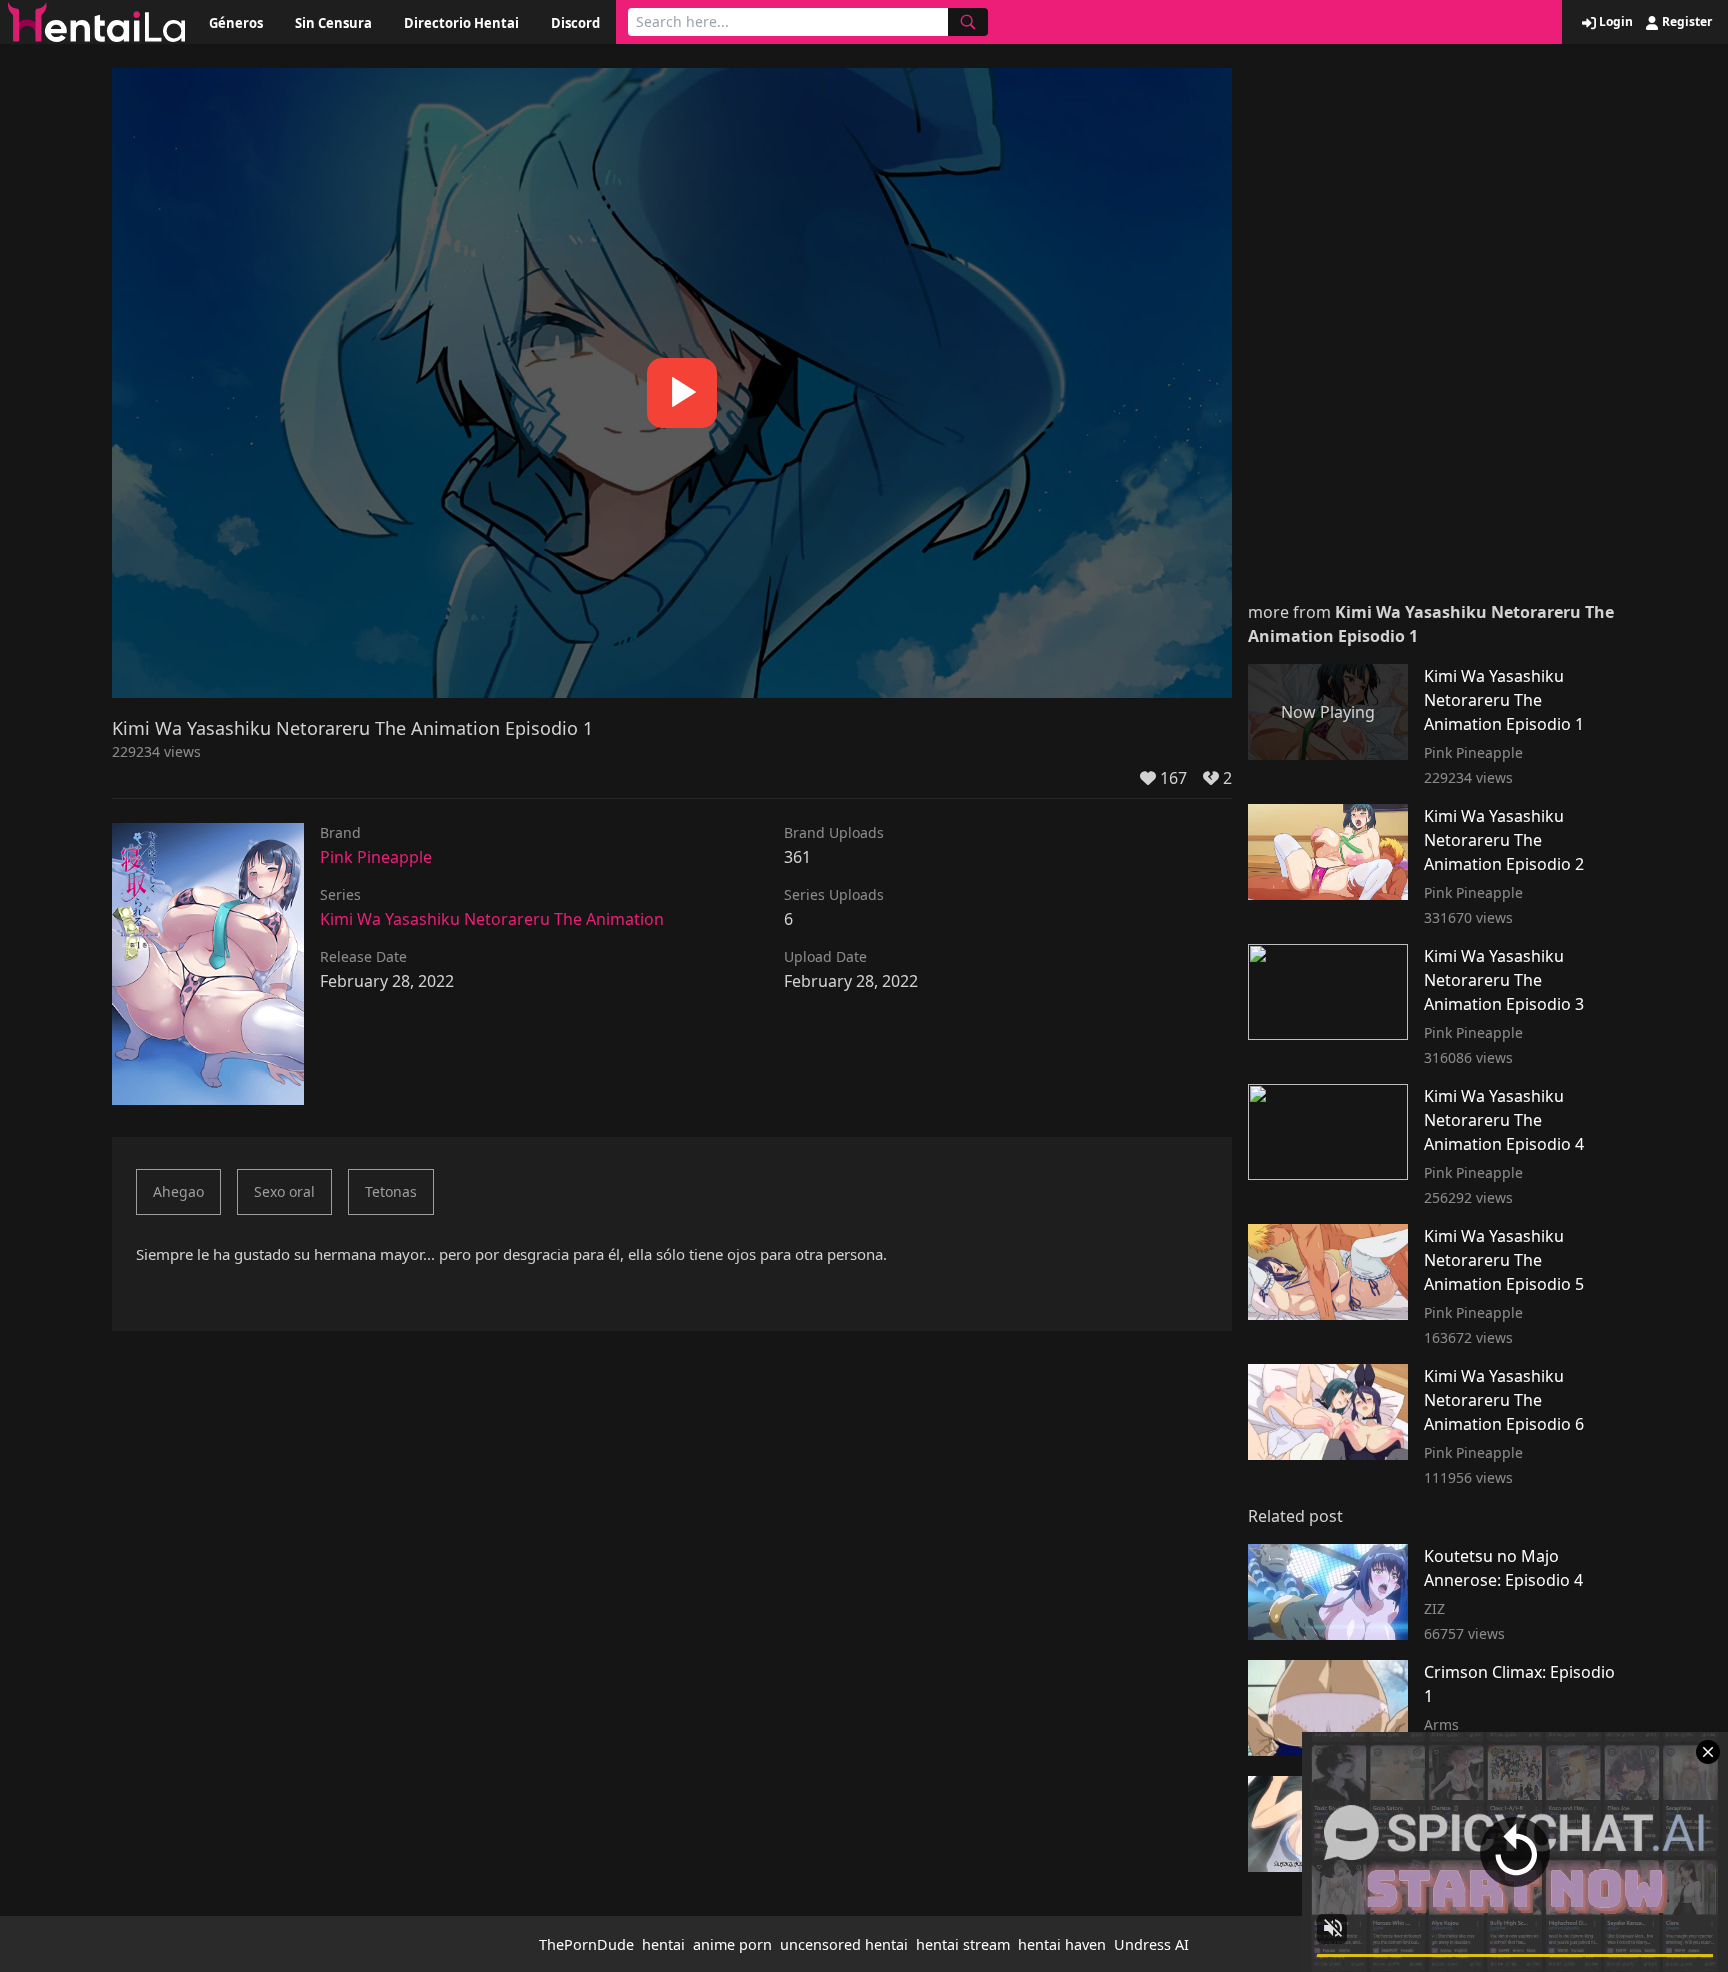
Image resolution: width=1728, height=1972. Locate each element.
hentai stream (963, 1944)
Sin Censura (333, 23)
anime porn (732, 1944)
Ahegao (178, 1191)
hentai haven (1062, 1944)
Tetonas (391, 1191)
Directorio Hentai (461, 23)
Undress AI (1151, 1944)
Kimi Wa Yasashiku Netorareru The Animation (492, 919)
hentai (663, 1944)
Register (1685, 22)
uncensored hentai (844, 1944)
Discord (575, 23)
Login (1614, 22)
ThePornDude (586, 1944)
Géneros (236, 23)
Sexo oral (284, 1191)
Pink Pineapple (376, 857)
